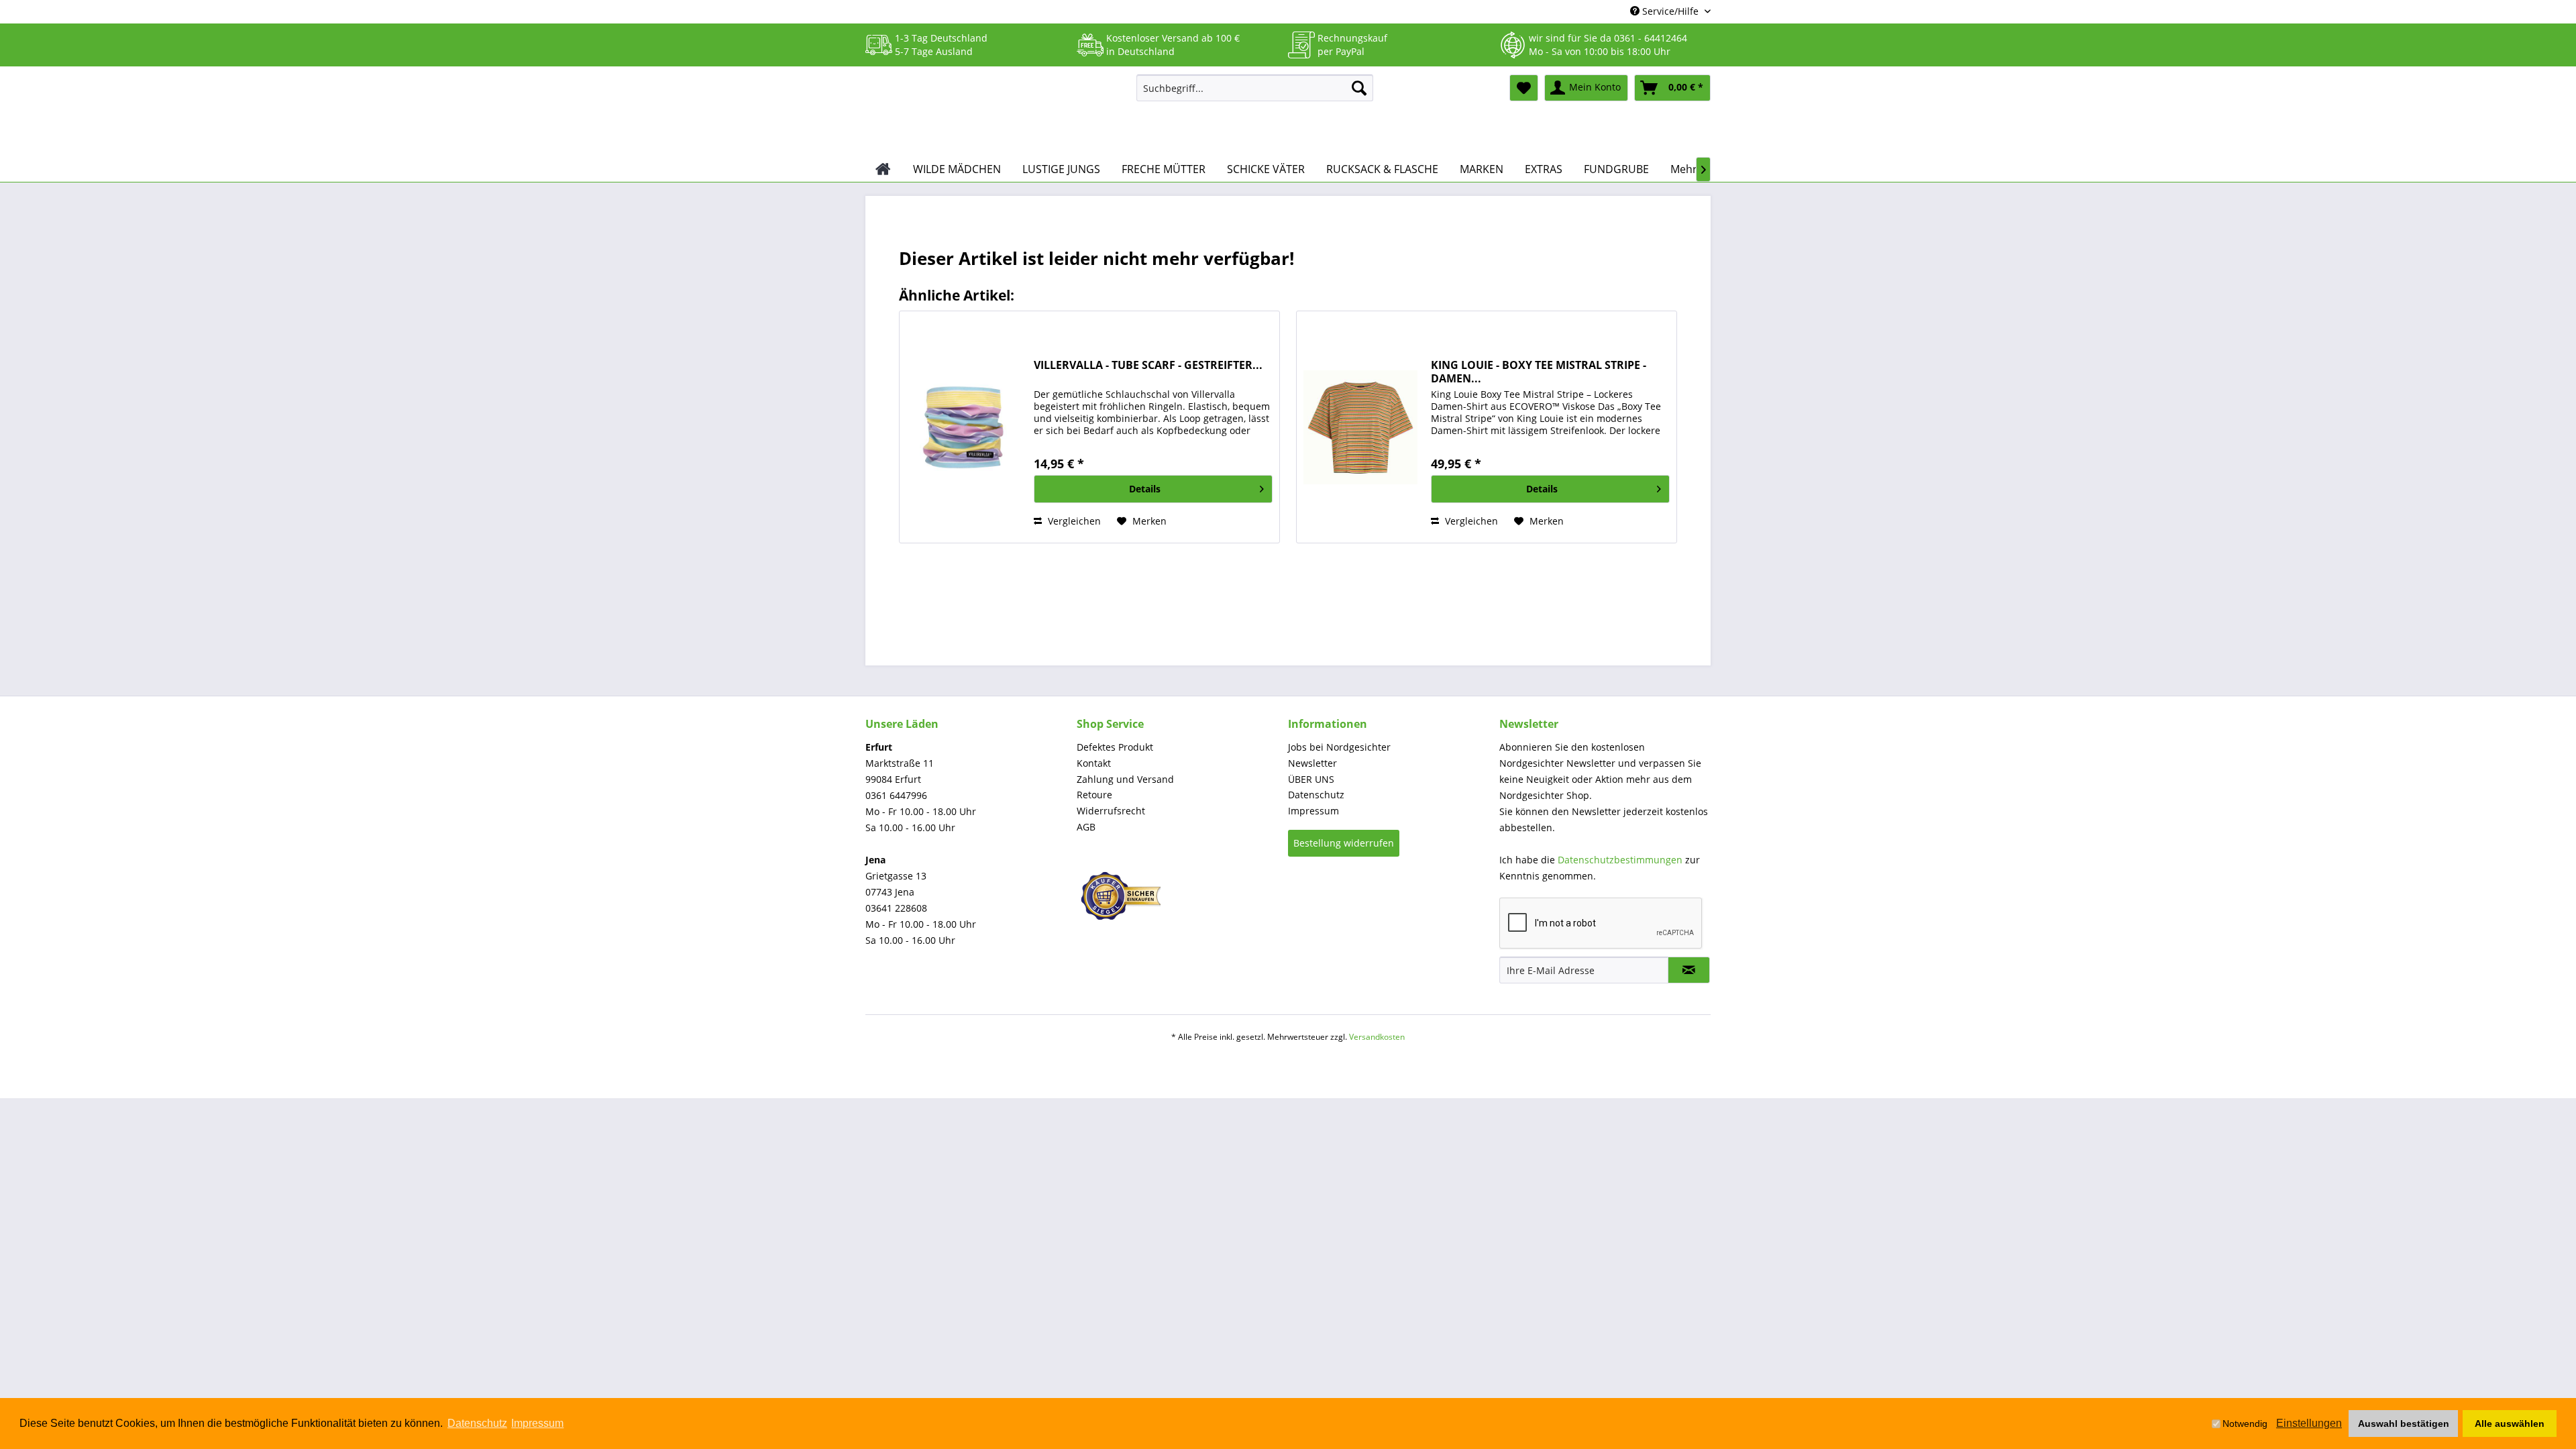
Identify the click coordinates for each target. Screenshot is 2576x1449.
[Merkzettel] (1524, 88)
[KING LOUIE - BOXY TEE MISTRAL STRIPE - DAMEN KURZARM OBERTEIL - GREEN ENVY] (1360, 427)
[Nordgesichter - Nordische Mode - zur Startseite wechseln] (996, 112)
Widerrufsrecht (1111, 811)
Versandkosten (1377, 1037)
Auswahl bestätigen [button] (2404, 1424)
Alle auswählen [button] (2510, 1424)
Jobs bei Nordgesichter (1339, 747)
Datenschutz (1316, 795)
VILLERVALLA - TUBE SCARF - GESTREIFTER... (1148, 365)
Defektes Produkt (1115, 747)
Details (1145, 489)
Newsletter (1312, 763)
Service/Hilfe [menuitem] (1670, 11)
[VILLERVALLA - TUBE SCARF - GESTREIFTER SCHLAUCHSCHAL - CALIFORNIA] (963, 427)
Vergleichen (1073, 521)
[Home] (883, 169)
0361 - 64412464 (1651, 38)
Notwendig (2245, 1424)
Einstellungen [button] (2309, 1423)
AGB (1086, 827)
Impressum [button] (537, 1423)
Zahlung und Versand (1125, 779)
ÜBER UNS (1311, 779)
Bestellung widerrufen (1344, 843)
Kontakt (1094, 763)
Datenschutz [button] (477, 1423)
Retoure (1094, 795)
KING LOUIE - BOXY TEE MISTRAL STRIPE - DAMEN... (1539, 372)
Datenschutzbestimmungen (1620, 860)
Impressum (1313, 811)
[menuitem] (1255, 88)
